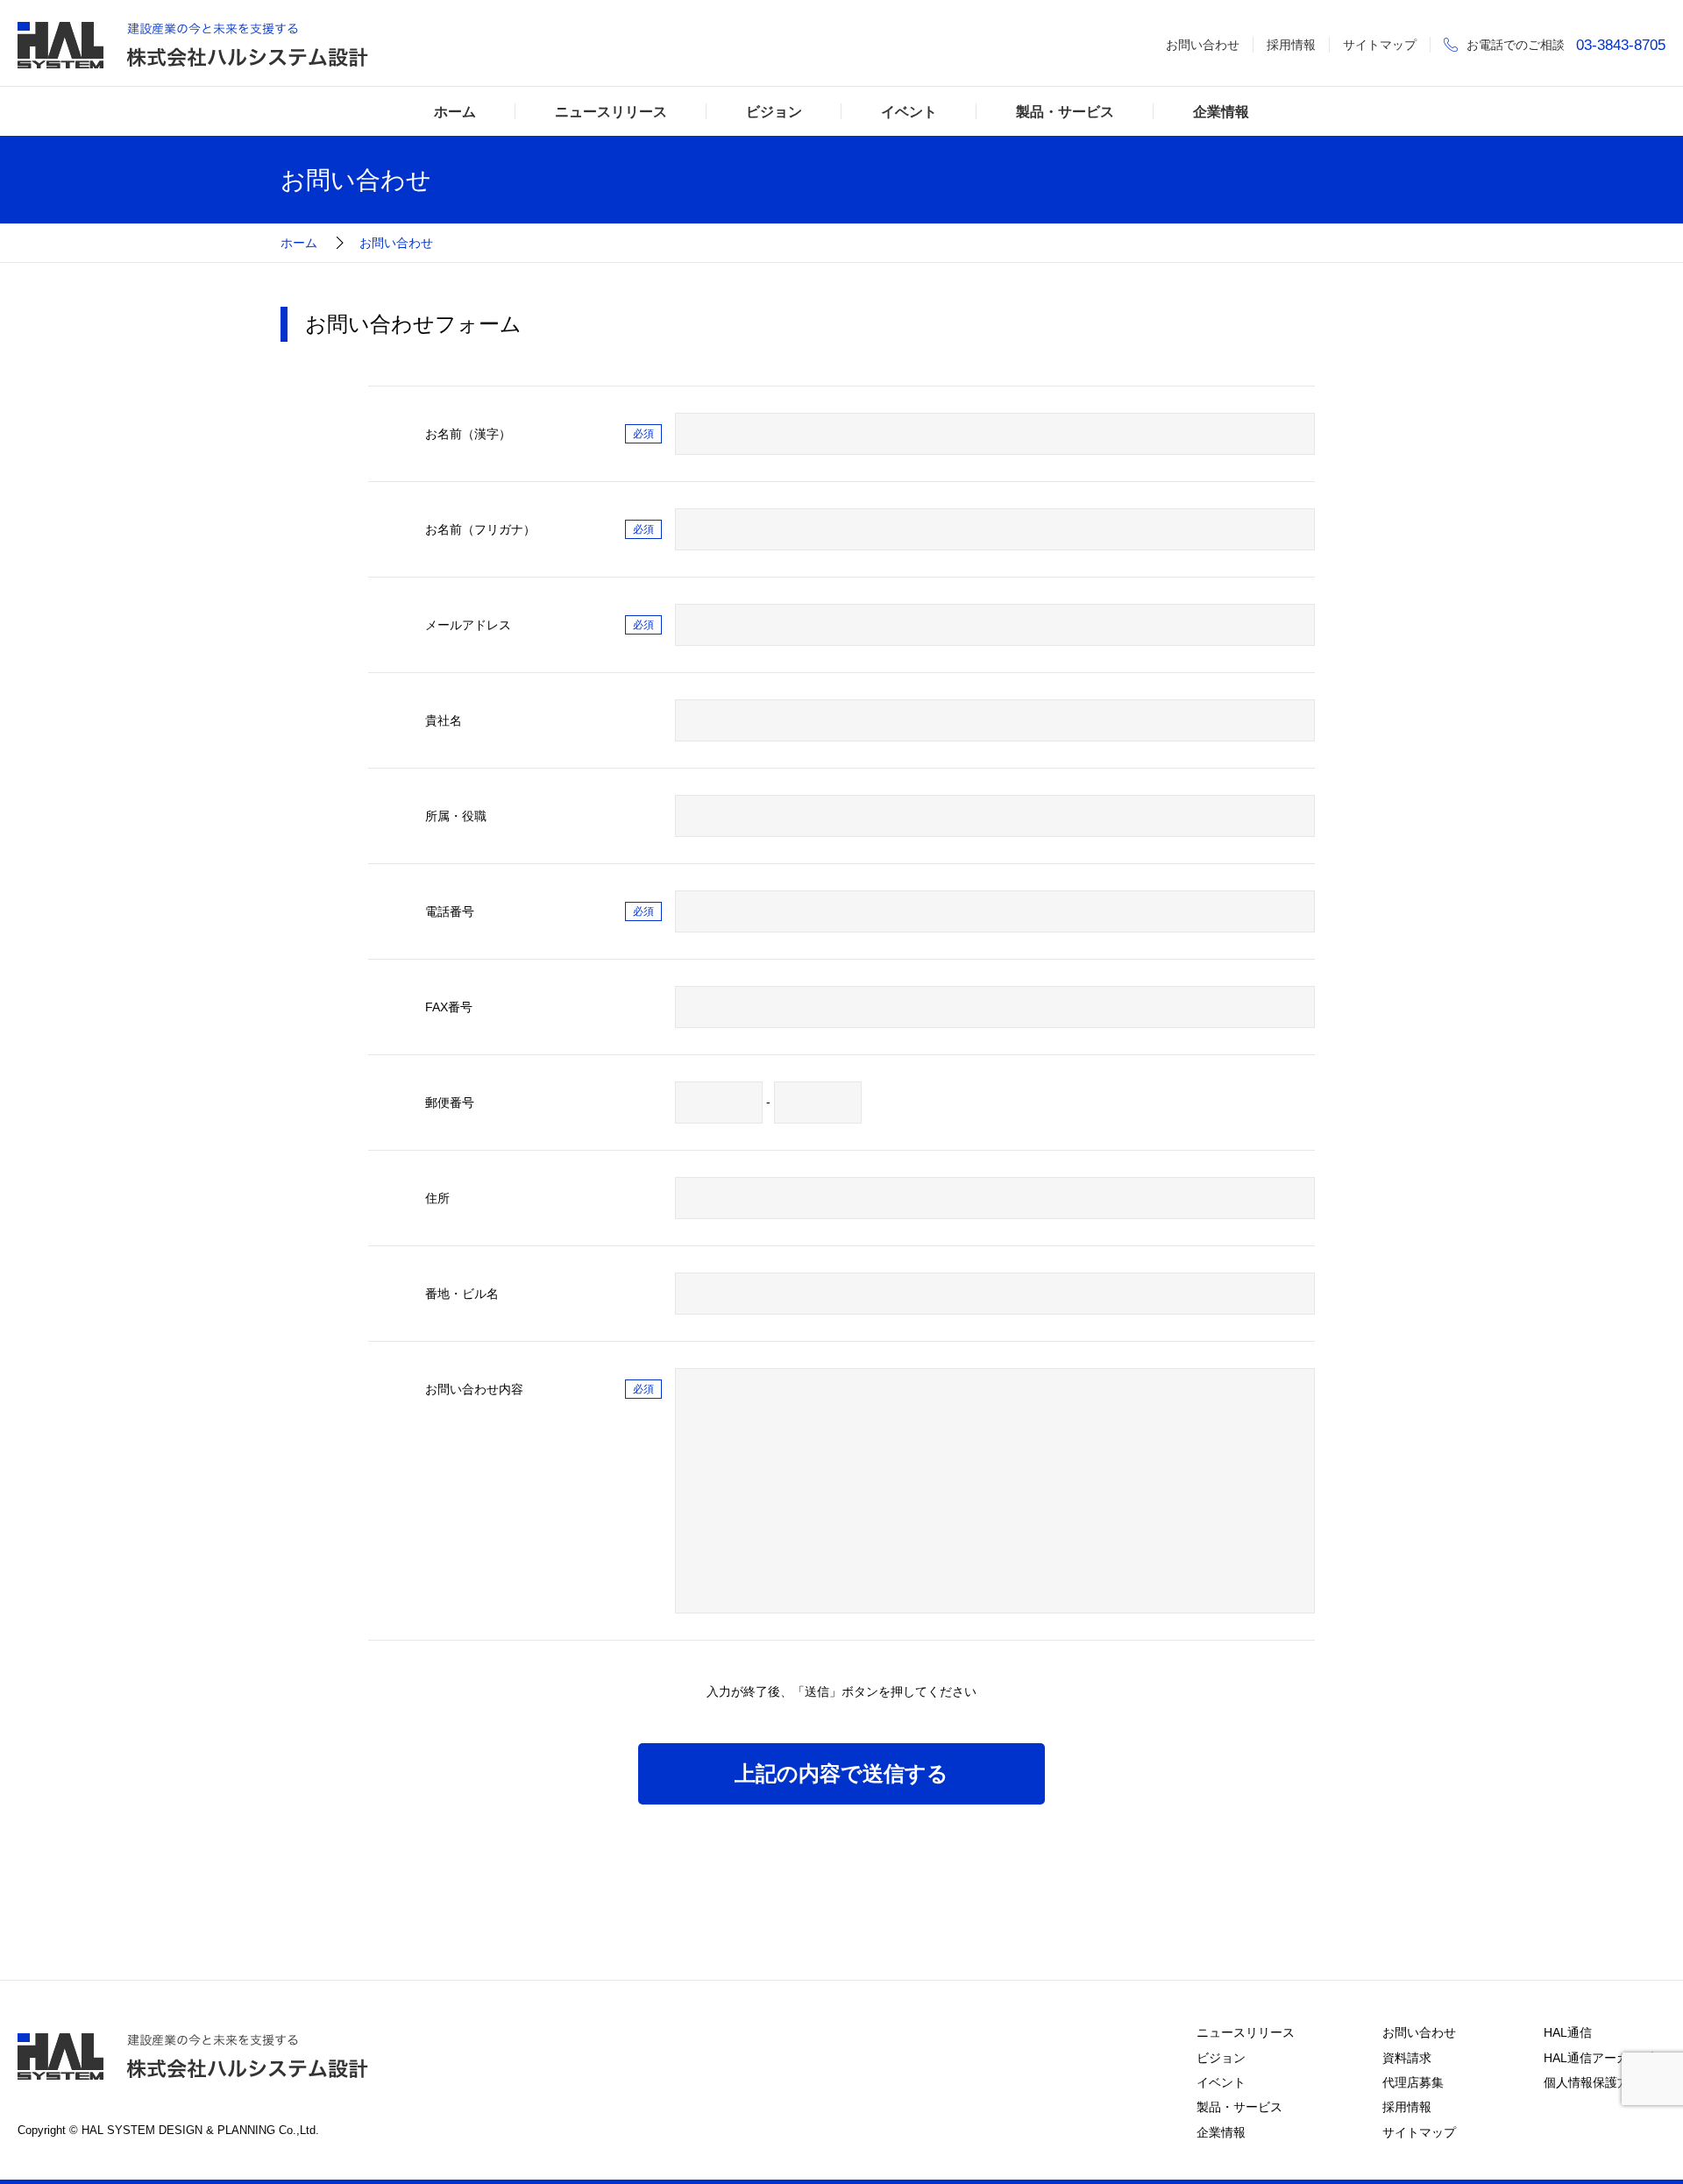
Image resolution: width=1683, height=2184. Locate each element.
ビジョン (774, 111)
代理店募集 (1413, 2082)
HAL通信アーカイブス (1605, 2058)
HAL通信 (1568, 2032)
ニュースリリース (611, 111)
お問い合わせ (1203, 45)
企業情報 (1221, 111)
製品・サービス (1065, 111)
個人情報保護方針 (1593, 2082)
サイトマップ (1380, 45)
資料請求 (1407, 2058)
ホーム (455, 111)
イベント (909, 111)
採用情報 (1291, 45)
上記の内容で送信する (841, 1773)
